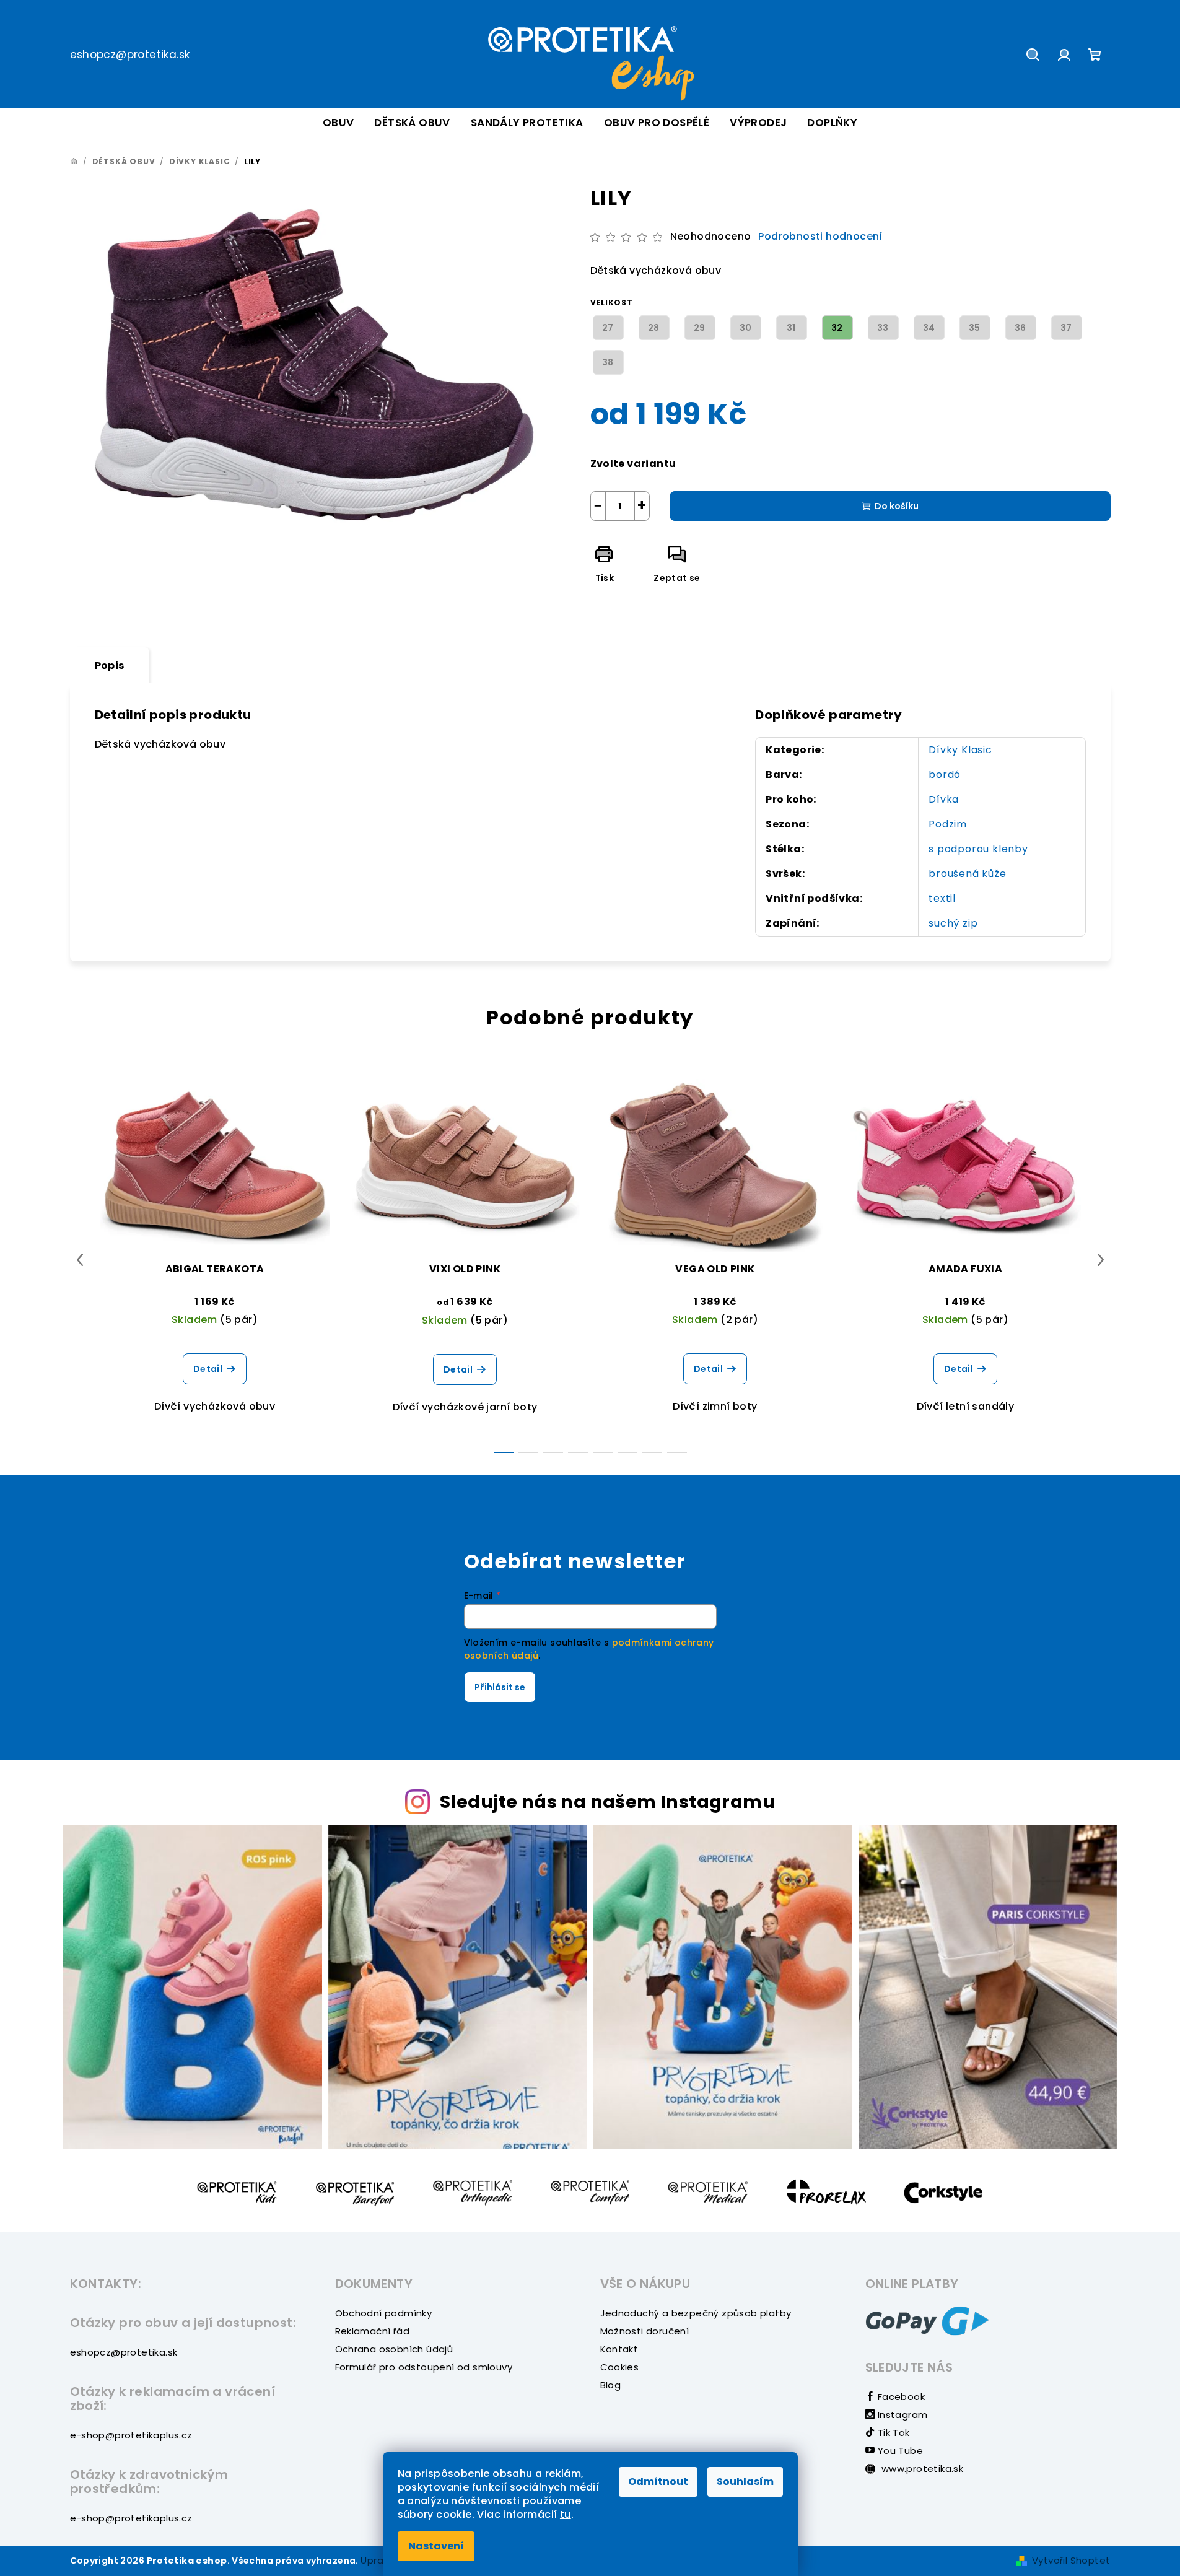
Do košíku (897, 506)
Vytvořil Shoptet (1071, 2560)
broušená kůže (967, 874)
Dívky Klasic (960, 750)
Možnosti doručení (645, 2331)
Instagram (901, 2415)
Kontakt (619, 2349)
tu (566, 2514)
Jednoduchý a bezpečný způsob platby (696, 2313)
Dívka (944, 799)
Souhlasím (745, 2482)
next (1101, 1260)
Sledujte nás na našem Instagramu (607, 1802)
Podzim (948, 824)
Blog (611, 2385)
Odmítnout (658, 2482)
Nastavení (436, 2546)
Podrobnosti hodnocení (820, 237)
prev (80, 1260)
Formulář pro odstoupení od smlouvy (424, 2367)
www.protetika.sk (921, 2469)
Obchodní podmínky (384, 2313)
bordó (945, 775)
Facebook (900, 2397)
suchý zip (953, 923)
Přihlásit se (500, 1687)
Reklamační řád (373, 2331)
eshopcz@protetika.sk (130, 55)
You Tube (899, 2451)
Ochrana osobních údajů (394, 2349)
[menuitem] (339, 123)
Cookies (620, 2367)
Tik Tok (892, 2433)
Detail (208, 1369)
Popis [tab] (110, 666)
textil (942, 898)
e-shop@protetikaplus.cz (131, 2435)
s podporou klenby (978, 849)
